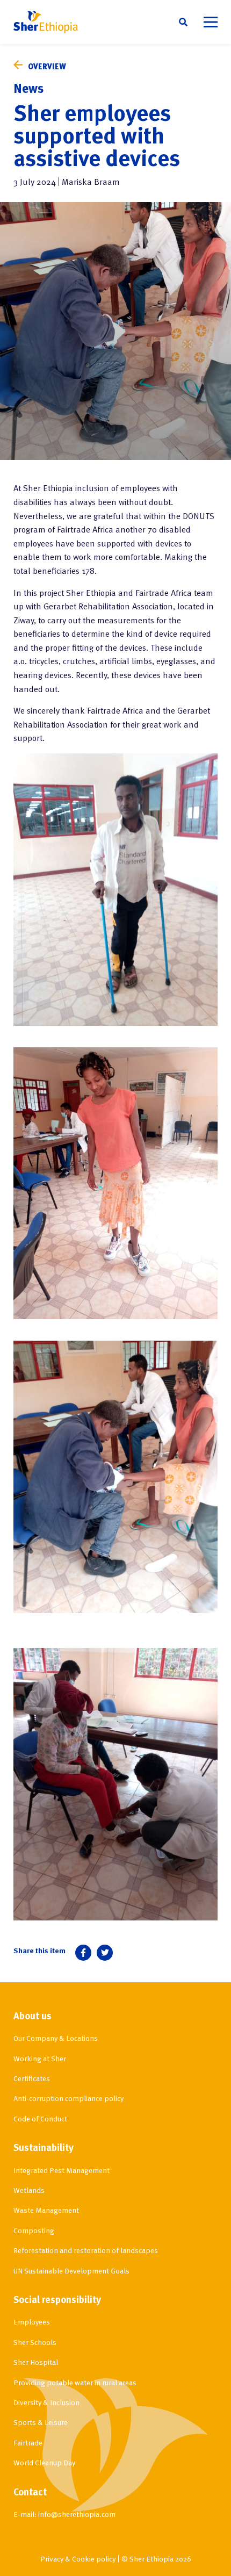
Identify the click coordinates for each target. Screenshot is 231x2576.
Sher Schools (35, 2342)
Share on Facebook (83, 1953)
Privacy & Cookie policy (78, 2559)
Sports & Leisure (41, 2422)
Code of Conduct (40, 2118)
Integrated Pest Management (62, 2170)
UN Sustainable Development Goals (71, 2271)
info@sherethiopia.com (77, 2514)
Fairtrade (28, 2442)
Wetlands (29, 2190)
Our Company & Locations (56, 2038)
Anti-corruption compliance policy (68, 2098)
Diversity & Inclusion (46, 2402)
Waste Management (46, 2210)
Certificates (32, 2078)
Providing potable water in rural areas (75, 2382)
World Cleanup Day (44, 2462)
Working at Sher (40, 2058)
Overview (47, 66)
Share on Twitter (105, 1953)
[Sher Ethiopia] (46, 22)
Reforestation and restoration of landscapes (86, 2250)
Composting (34, 2230)
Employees (32, 2322)
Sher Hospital (36, 2362)
